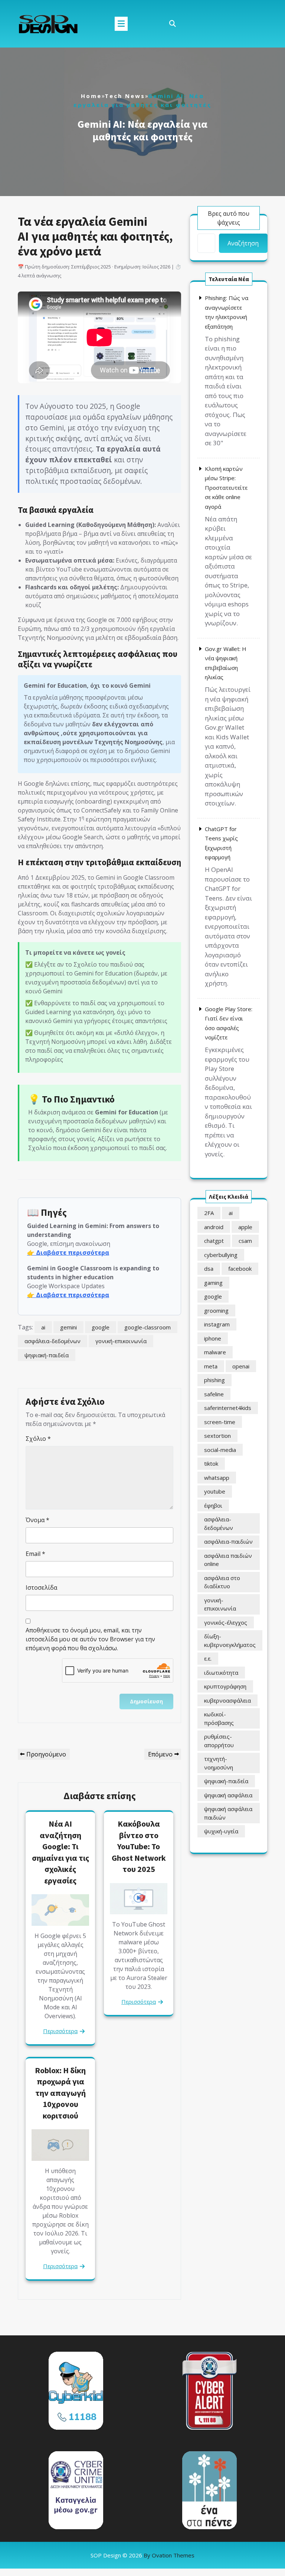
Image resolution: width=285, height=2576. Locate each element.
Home (91, 96)
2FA (209, 1213)
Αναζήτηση (243, 243)
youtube (215, 1491)
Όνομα (37, 1520)
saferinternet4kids (228, 1408)
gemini (68, 1327)
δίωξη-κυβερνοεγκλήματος (230, 1640)
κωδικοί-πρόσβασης (219, 1718)
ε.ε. (208, 1658)
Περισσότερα (60, 2031)
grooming (216, 1310)
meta (211, 1366)
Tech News (125, 96)
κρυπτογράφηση (225, 1686)
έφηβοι (213, 1505)
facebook (240, 1269)
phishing (214, 1380)
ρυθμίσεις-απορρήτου (219, 1741)
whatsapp (217, 1478)
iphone (213, 1338)
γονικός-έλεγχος (226, 1622)
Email (35, 1554)
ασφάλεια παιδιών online (228, 1560)
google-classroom (148, 1327)
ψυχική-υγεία (221, 1831)
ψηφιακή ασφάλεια (228, 1795)
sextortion (217, 1436)
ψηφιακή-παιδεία (47, 1355)
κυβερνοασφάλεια (227, 1700)
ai (43, 1327)
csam (245, 1241)
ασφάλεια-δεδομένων (53, 1341)
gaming (213, 1283)
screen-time (220, 1422)
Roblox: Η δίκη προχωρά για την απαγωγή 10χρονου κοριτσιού (60, 2093)
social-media (220, 1450)
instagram (217, 1324)
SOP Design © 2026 (142, 2555)
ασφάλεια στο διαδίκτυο (222, 1582)
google (101, 1327)
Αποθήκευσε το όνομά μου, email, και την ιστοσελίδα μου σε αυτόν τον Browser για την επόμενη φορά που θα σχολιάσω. (90, 1639)
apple (245, 1227)
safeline (214, 1394)
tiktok (211, 1463)
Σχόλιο (38, 1439)
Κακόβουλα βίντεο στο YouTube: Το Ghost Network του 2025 (139, 1846)
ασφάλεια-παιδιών (228, 1541)
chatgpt (214, 1241)
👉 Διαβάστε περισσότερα (68, 1253)
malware (215, 1352)
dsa (209, 1269)
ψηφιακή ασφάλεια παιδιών (228, 1813)
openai (241, 1366)
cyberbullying (221, 1255)
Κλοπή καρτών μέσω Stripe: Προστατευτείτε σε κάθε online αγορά (226, 488)
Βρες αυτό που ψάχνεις (229, 218)
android (214, 1227)
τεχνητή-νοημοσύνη (219, 1763)
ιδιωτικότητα (221, 1673)
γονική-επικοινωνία (121, 1341)
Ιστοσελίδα (41, 1587)
